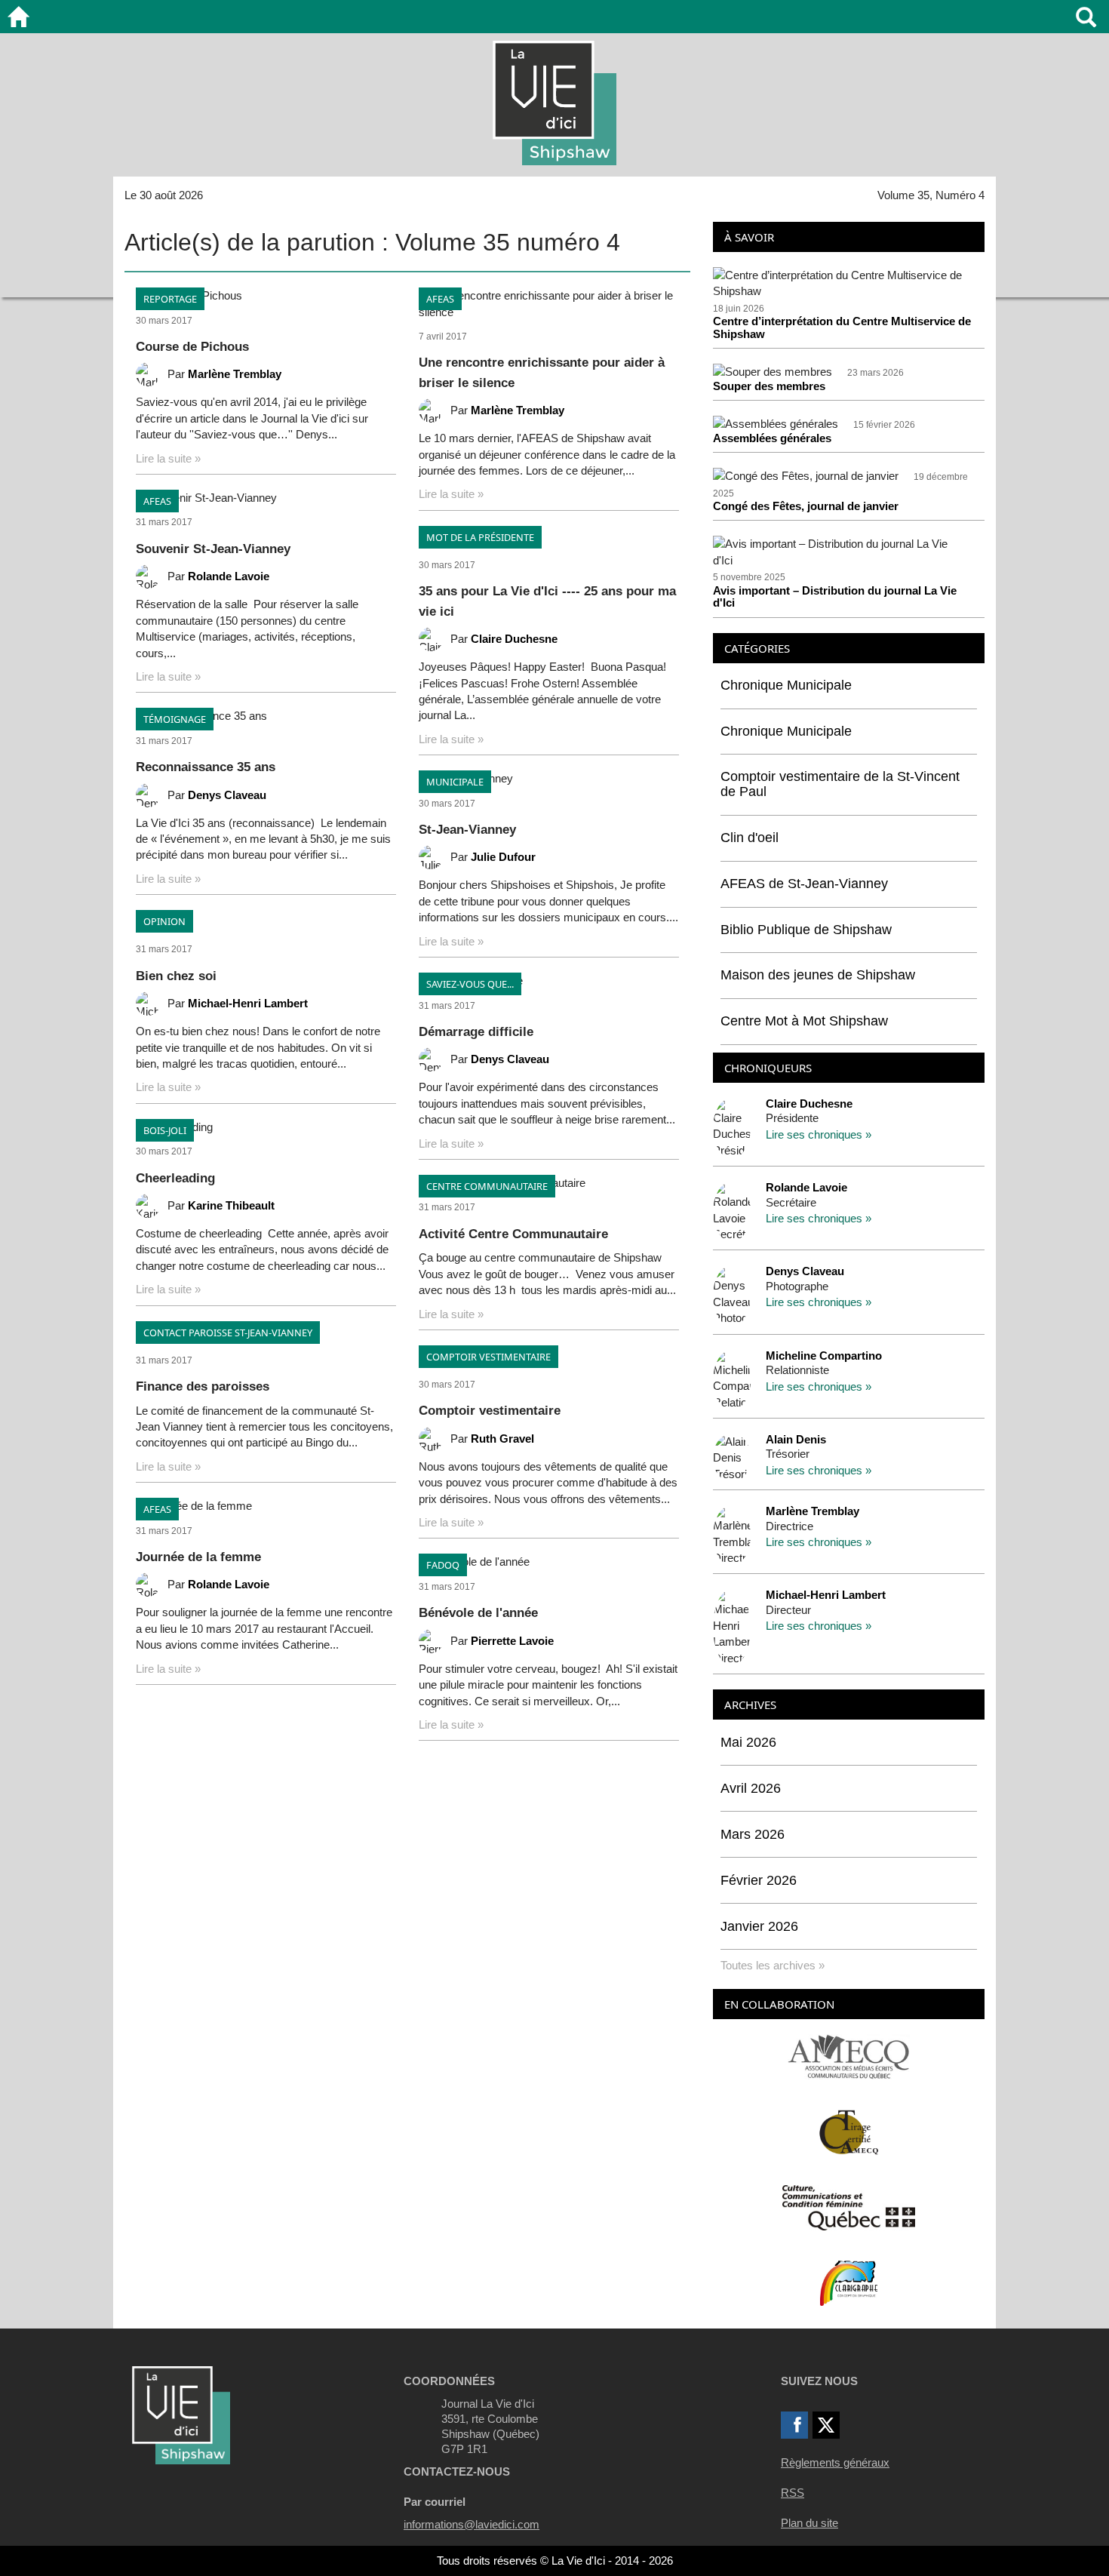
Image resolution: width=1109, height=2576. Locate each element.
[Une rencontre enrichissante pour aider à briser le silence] (549, 304)
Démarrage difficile (476, 1032)
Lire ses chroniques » (819, 1134)
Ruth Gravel (502, 1439)
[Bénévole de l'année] (549, 1562)
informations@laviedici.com (472, 2524)
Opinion (164, 921)
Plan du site (809, 2523)
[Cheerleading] (266, 1127)
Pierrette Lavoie (512, 1641)
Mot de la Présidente (480, 537)
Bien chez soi (176, 976)
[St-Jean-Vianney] (549, 778)
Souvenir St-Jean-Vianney (213, 549)
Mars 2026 (753, 1834)
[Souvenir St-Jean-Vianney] (266, 498)
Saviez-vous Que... (470, 984)
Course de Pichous (192, 347)
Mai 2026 (748, 1742)
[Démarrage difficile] (549, 981)
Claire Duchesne (514, 639)
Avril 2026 (751, 1788)
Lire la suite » (168, 458)
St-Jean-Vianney (467, 830)
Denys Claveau (227, 795)
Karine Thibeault (231, 1205)
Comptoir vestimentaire (490, 1411)
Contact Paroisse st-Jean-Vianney (228, 1333)
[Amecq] (848, 2056)
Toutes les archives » (773, 1965)
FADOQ (443, 1565)
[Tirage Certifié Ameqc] (849, 2131)
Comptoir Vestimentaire (488, 1357)
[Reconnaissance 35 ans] (266, 716)
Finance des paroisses (203, 1386)
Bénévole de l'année (478, 1613)
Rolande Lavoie (229, 576)
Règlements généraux (835, 2462)
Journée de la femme (198, 1557)
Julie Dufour (503, 857)
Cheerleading (175, 1178)
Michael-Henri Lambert (248, 1003)
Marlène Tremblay (235, 374)
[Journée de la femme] (266, 1506)
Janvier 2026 (759, 1926)
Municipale (455, 782)
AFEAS (157, 501)
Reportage (170, 299)
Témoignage (175, 719)
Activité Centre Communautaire (513, 1234)
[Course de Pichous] (266, 295)
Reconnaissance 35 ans (206, 767)
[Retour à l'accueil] (18, 17)
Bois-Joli (165, 1130)
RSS (793, 2493)
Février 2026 (759, 1880)
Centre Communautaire (487, 1186)
